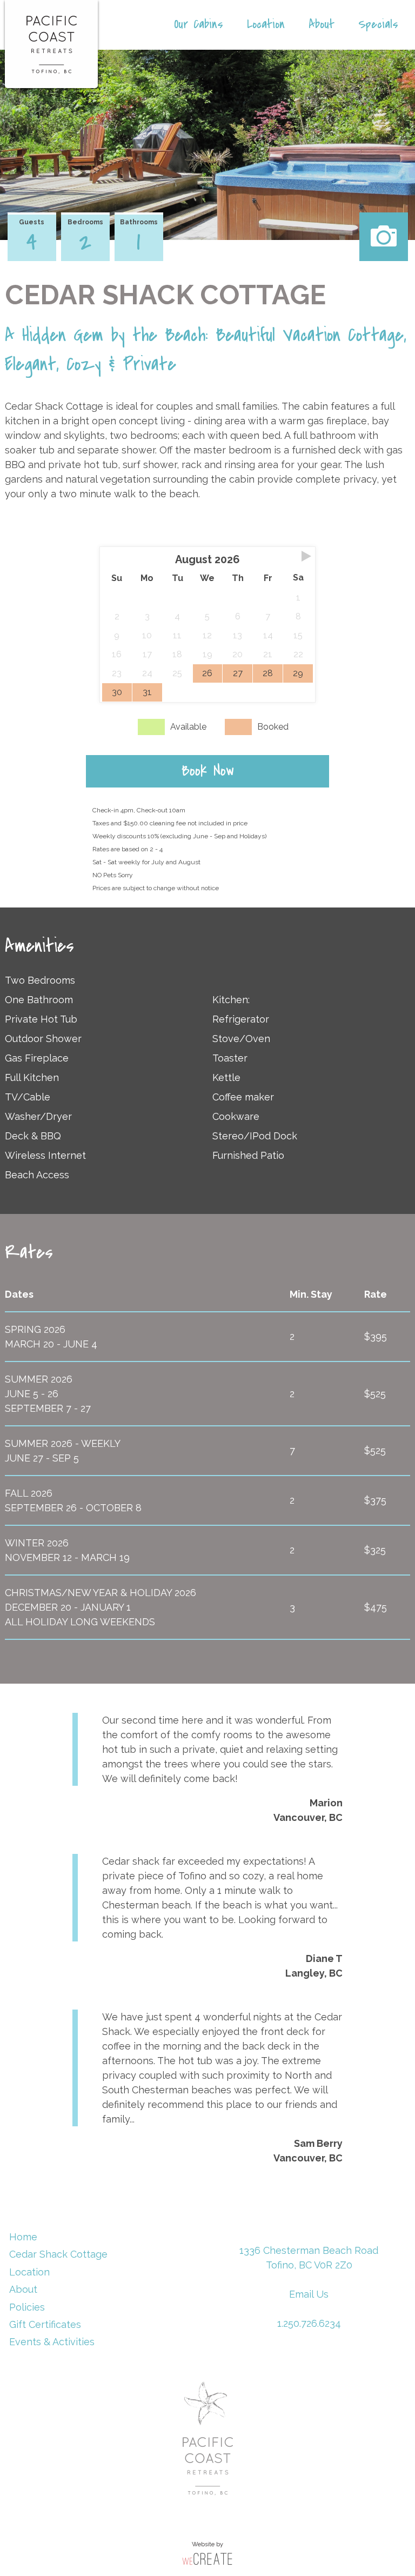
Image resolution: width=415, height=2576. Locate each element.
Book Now (208, 771)
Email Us (309, 2294)
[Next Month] (306, 556)
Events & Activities (52, 2342)
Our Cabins (199, 24)
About (322, 24)
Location (266, 24)
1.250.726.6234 (309, 2323)
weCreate (207, 2558)
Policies (27, 2307)
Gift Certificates (45, 2324)
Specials (378, 24)
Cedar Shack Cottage (58, 2254)
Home (23, 2237)
